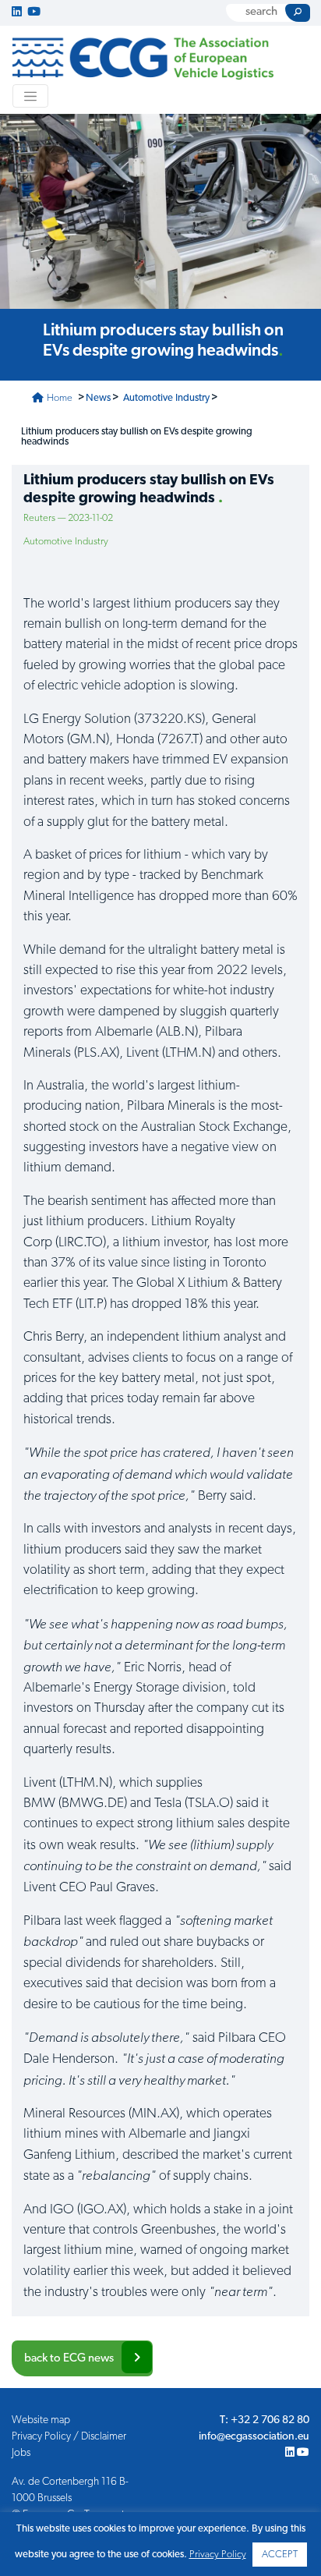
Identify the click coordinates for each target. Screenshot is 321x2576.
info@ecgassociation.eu (254, 2437)
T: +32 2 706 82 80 (265, 2420)
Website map (41, 2420)
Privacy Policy (218, 2555)
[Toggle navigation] (30, 96)
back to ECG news (69, 2359)
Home (58, 398)
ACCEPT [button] (280, 2555)
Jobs (21, 2453)
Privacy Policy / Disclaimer (69, 2437)
